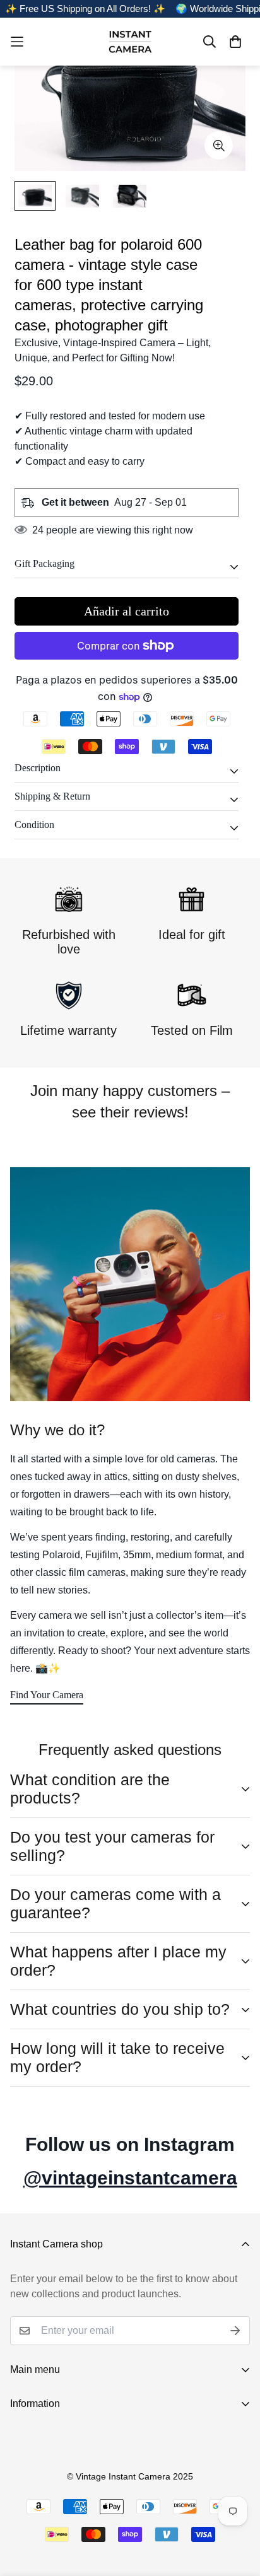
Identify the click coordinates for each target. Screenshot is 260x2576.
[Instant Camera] (130, 42)
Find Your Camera (47, 1695)
